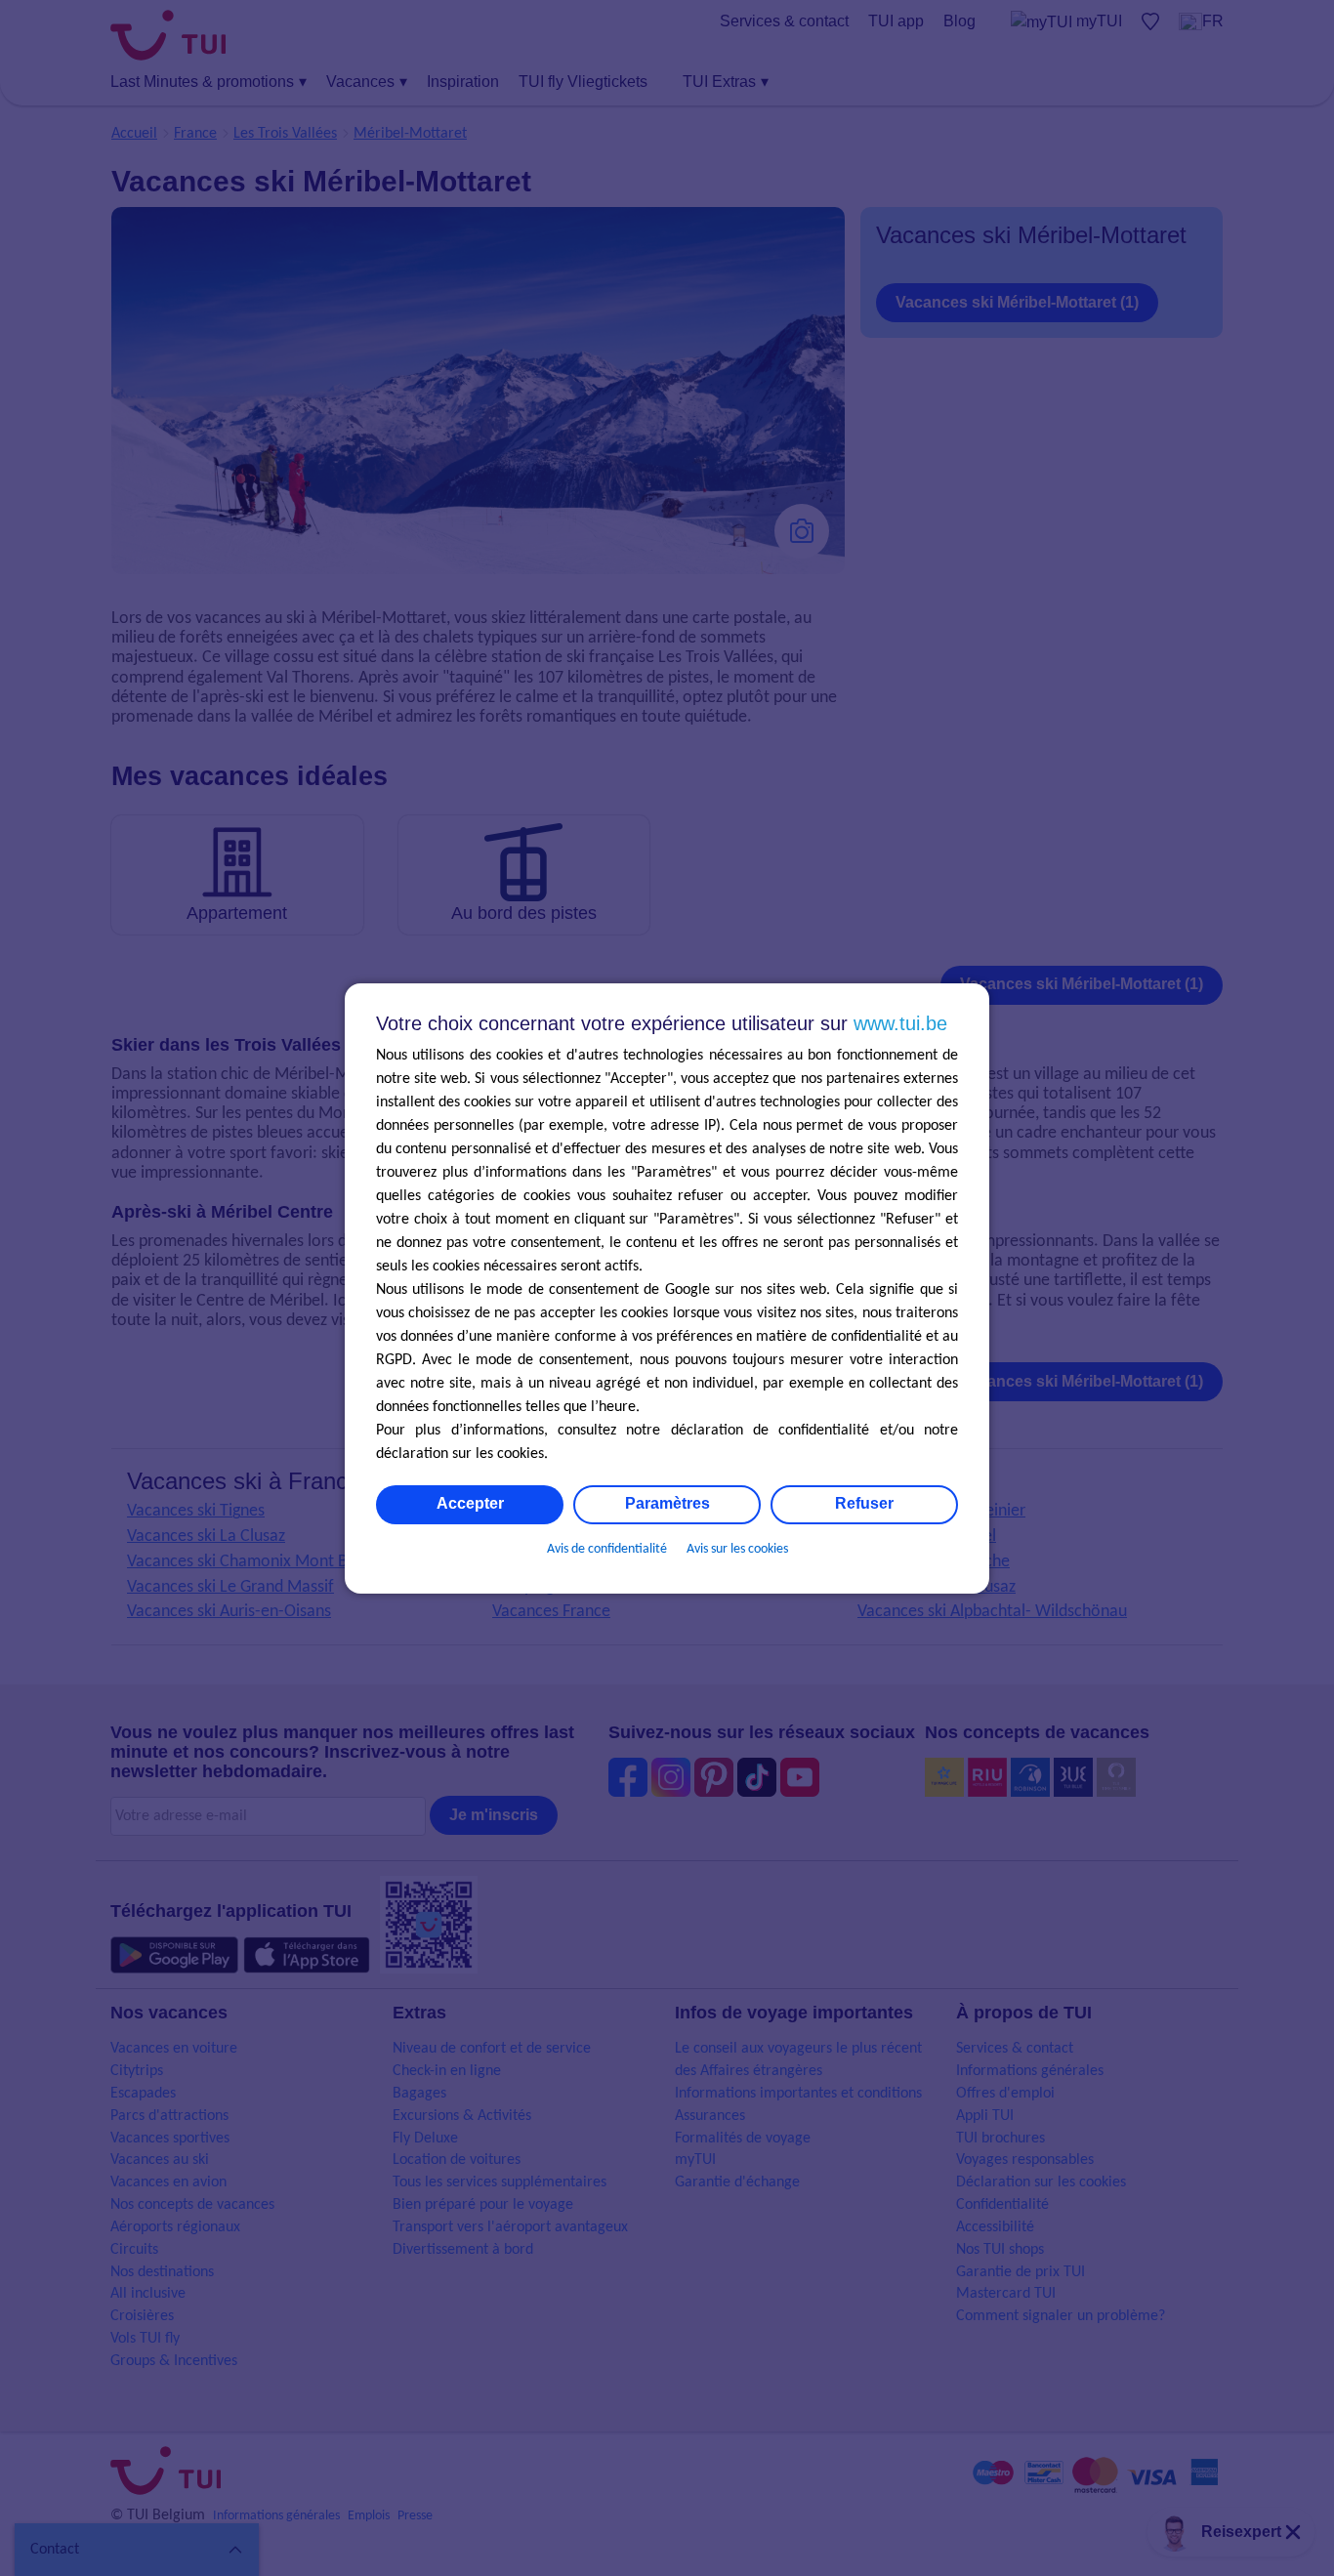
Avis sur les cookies (737, 1549)
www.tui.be (900, 1023)
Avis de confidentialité (607, 1549)
